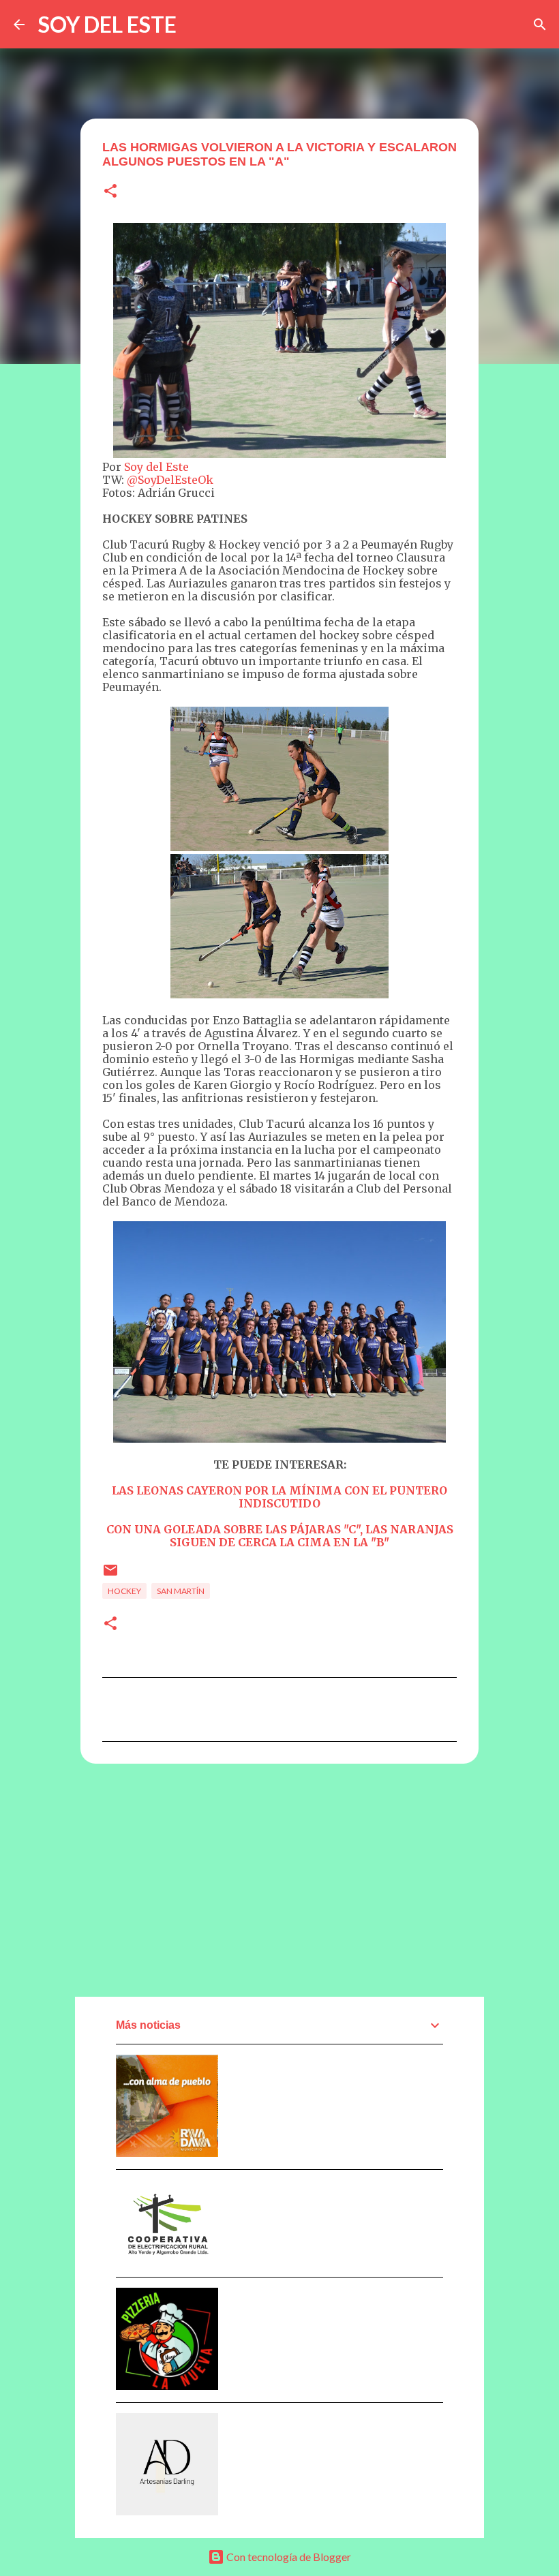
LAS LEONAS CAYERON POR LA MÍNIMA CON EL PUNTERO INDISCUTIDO (279, 1497)
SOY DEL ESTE (107, 24)
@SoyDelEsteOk (170, 480)
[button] (110, 192)
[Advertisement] (279, 1880)
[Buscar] (540, 25)
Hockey (124, 1591)
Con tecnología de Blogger (288, 2557)
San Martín (181, 1591)
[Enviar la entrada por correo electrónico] (110, 1575)
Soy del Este (156, 467)
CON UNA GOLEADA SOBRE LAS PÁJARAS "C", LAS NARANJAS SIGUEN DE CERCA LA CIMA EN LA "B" (280, 1536)
